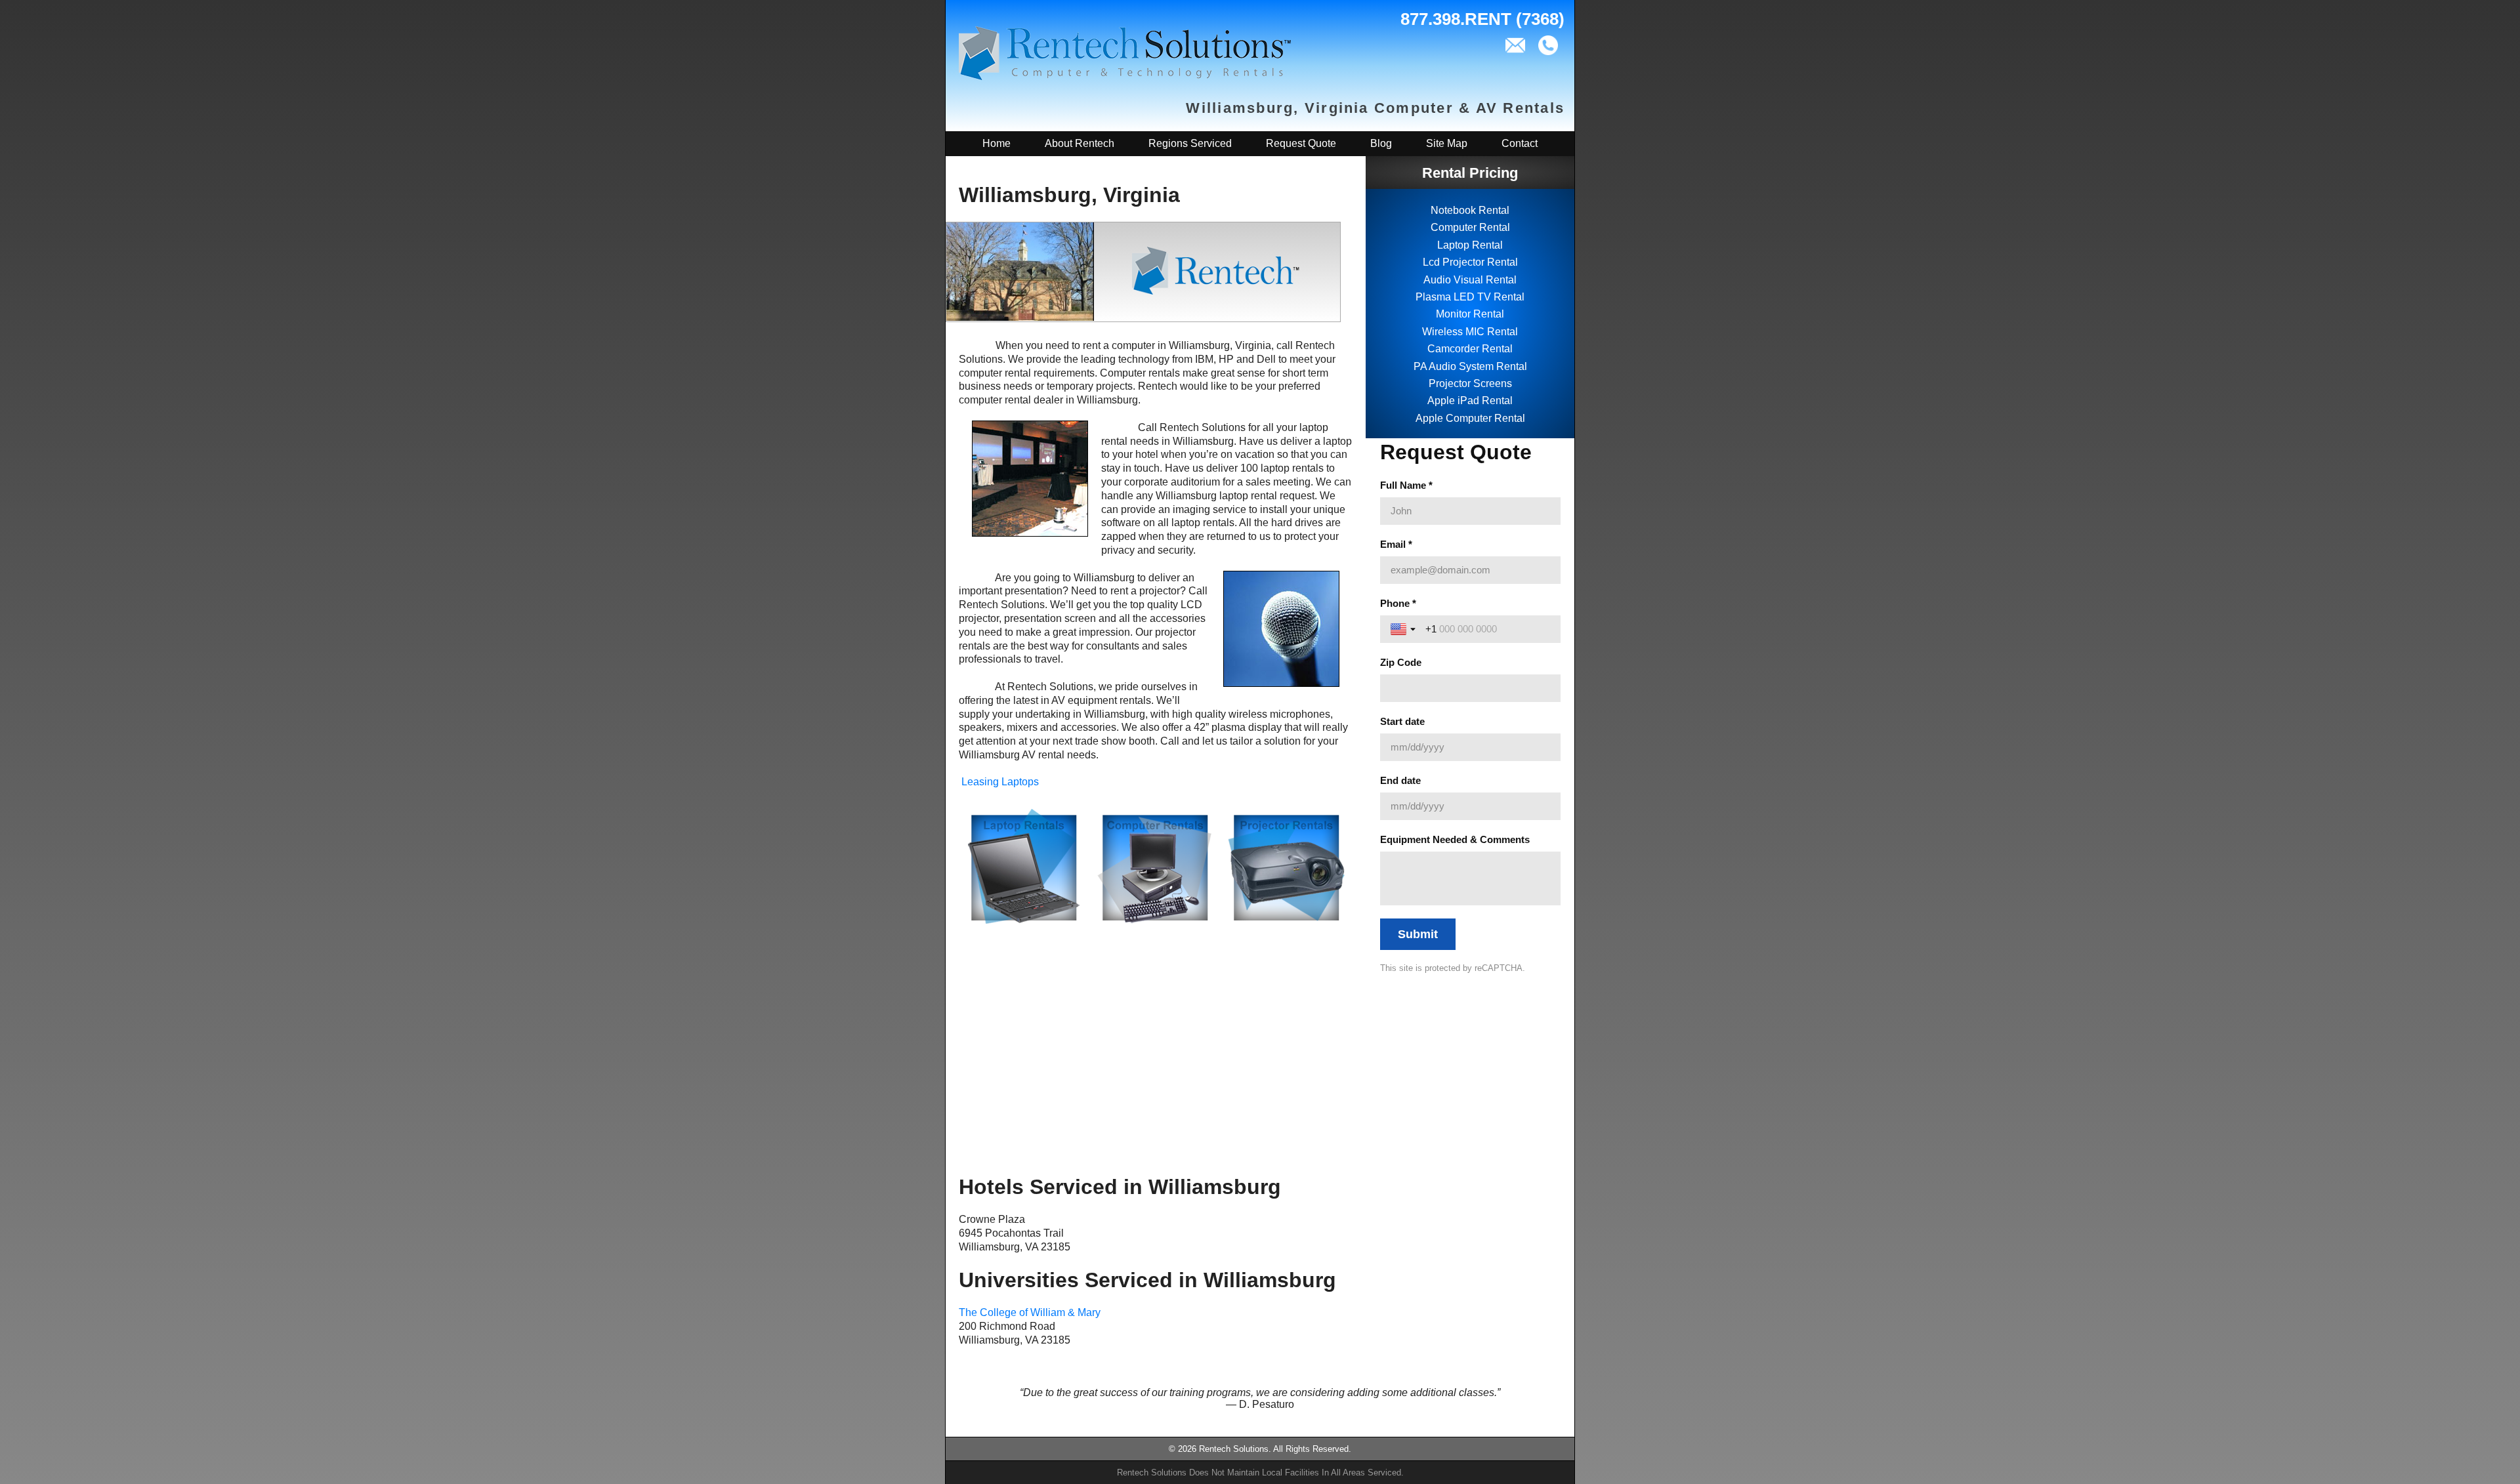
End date (1400, 780)
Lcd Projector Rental (1470, 262)
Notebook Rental (1470, 210)
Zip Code (1401, 662)
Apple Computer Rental (1470, 418)
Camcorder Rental (1470, 349)
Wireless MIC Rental (1470, 332)
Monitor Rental (1470, 314)
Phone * (1398, 603)
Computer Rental (1470, 227)
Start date (1402, 721)
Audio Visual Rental (1470, 280)
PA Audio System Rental (1470, 366)
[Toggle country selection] (1404, 629)
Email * (1396, 544)
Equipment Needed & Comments (1455, 839)
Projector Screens (1470, 383)
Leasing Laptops (1000, 782)
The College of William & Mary (1030, 1312)
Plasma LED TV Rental (1470, 297)
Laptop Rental (1470, 245)
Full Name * (1406, 485)
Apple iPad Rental (1470, 401)
